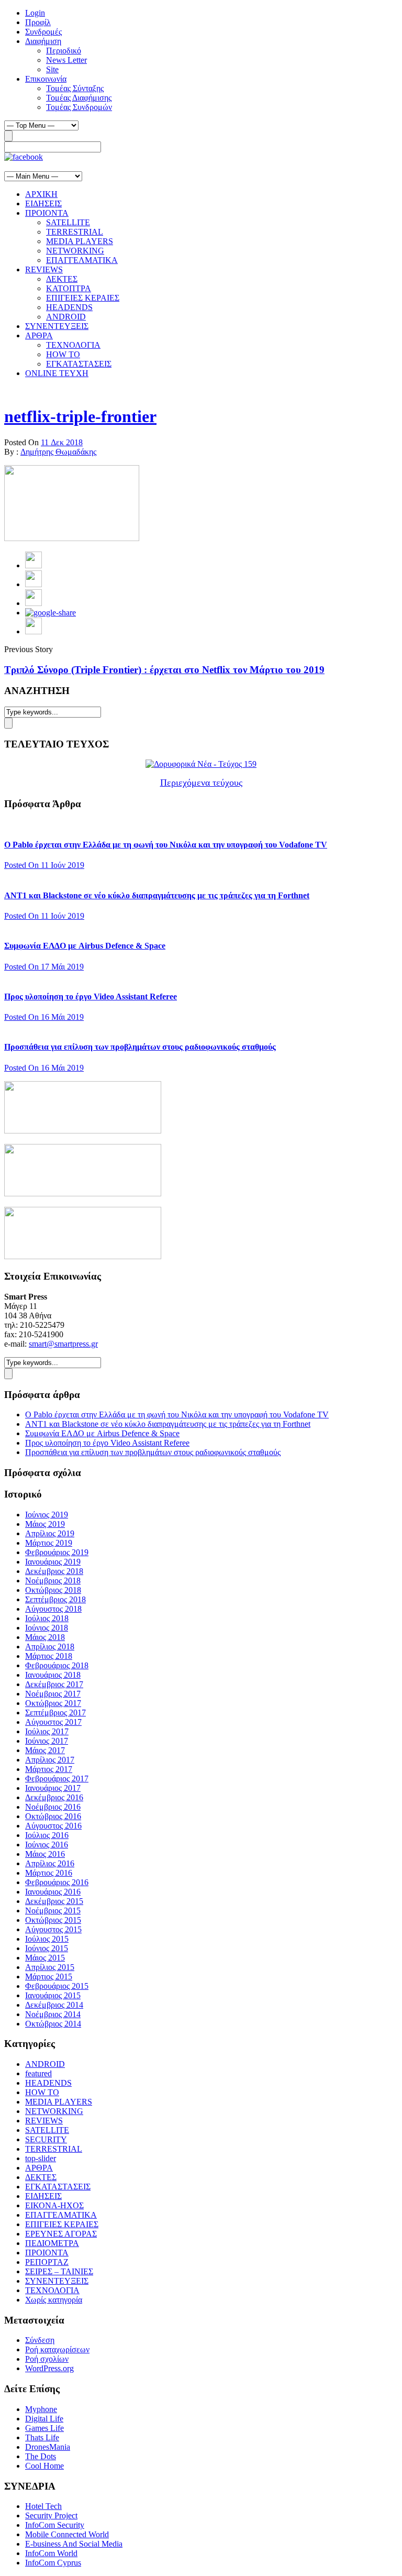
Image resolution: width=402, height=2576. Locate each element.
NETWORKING (75, 251)
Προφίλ (38, 22)
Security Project (51, 2516)
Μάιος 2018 (45, 1637)
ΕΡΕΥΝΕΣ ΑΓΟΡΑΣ (61, 2234)
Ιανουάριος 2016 (53, 1892)
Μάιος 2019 (45, 1524)
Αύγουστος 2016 (53, 1826)
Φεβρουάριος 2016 (57, 1882)
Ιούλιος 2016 (47, 1835)
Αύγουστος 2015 (53, 1929)
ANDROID (66, 317)
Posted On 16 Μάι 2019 (44, 1017)
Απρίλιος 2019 (50, 1533)
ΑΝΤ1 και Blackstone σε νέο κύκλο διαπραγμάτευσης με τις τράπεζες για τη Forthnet (157, 895)
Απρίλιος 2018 (50, 1647)
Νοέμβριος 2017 (53, 1694)
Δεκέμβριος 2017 (54, 1684)
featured (38, 2073)
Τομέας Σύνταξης (75, 88)
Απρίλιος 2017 (50, 1760)
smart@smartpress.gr (63, 1344)
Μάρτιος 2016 (49, 1873)
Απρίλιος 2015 (50, 1967)
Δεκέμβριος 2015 (54, 1901)
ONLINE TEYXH (57, 373)
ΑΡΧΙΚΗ (41, 194)
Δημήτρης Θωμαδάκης (58, 452)
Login (35, 13)
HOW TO (63, 354)
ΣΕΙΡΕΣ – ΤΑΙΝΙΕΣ (59, 2271)
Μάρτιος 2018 (49, 1656)
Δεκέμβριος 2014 (54, 2005)
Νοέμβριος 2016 (53, 1807)
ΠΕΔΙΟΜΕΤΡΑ (52, 2243)
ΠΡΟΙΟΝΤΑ (47, 213)
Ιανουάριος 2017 (53, 1788)
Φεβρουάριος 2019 (57, 1552)
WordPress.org (49, 2368)
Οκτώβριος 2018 (53, 1590)
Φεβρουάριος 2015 (57, 1986)
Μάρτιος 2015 (49, 1977)
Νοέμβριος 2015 (53, 1911)
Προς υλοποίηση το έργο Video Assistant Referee (91, 997)
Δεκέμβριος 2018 (54, 1571)
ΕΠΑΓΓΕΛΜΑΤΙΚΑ (82, 260)
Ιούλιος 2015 (47, 1939)
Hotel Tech (43, 2506)
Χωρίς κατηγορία (54, 2300)
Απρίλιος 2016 (50, 1863)
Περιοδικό (64, 51)
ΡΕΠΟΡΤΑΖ (47, 2262)
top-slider (41, 2158)
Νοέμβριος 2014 (53, 2014)
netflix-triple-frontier (80, 416)
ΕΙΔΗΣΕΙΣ (43, 203)
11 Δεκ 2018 (62, 442)
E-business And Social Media (74, 2544)
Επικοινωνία (46, 79)
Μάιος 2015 (45, 1958)
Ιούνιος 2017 (47, 1741)
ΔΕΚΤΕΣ (62, 279)
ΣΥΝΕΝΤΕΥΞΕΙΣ (57, 326)
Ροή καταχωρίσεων (57, 2349)
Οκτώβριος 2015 (53, 1920)
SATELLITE (68, 222)
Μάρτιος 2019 (49, 1543)
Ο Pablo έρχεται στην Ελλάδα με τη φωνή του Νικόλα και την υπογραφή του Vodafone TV (166, 845)
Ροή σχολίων (47, 2359)
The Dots (41, 2456)
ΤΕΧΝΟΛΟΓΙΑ (73, 345)
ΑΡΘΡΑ (39, 335)
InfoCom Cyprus (53, 2563)
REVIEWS (44, 269)
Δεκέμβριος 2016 (54, 1797)
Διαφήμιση (43, 41)
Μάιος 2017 (45, 1750)
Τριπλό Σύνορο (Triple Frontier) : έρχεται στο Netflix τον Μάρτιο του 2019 (164, 670)
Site (52, 69)
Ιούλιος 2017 (47, 1731)
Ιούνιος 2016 (47, 1845)
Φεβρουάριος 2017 (57, 1779)
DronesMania (48, 2447)
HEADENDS (69, 307)
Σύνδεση (40, 2340)
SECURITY (46, 2139)
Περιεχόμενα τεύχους (201, 783)
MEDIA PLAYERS (80, 241)
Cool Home (44, 2466)
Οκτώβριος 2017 (53, 1703)
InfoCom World (51, 2553)
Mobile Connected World (67, 2534)
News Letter (66, 60)
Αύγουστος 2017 (53, 1722)
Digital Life (44, 2419)
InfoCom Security (55, 2525)
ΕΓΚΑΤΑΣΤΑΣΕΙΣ (79, 364)
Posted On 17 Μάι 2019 (44, 967)
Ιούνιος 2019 (47, 1515)
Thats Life (42, 2437)
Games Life (44, 2428)
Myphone (41, 2409)
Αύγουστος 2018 (53, 1609)
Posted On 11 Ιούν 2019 (44, 865)
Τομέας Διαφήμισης (79, 98)
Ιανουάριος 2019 (53, 1562)
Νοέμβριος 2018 (53, 1581)
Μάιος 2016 (45, 1854)
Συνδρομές (43, 32)
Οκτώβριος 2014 (53, 2024)
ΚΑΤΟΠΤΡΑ (69, 288)
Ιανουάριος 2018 (53, 1675)
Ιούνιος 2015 (47, 1948)
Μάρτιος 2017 (49, 1769)
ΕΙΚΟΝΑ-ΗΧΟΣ (54, 2205)
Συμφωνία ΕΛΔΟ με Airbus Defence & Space (85, 946)
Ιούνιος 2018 (47, 1628)
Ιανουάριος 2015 (53, 1995)
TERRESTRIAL (75, 232)
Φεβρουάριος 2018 (57, 1665)
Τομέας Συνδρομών (79, 107)
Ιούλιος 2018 (47, 1618)
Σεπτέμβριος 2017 (55, 1713)
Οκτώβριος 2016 (53, 1816)
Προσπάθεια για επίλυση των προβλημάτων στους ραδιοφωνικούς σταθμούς (140, 1047)
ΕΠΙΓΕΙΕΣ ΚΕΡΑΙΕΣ (83, 298)
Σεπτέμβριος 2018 (55, 1599)
